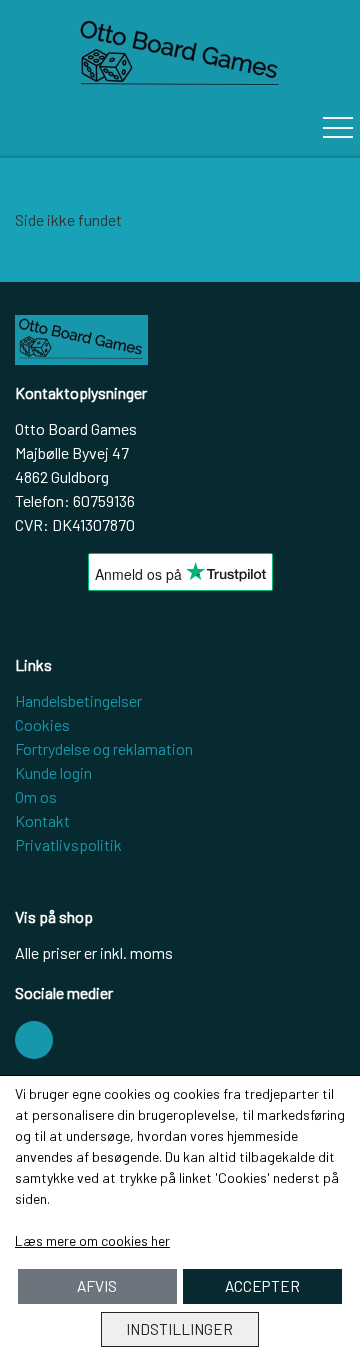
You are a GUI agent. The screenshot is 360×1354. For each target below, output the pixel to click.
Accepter (262, 1286)
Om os (36, 796)
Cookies (42, 724)
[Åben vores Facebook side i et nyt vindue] (34, 1040)
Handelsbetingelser (78, 700)
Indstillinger (179, 1329)
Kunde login (53, 772)
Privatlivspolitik (68, 844)
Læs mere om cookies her (92, 1240)
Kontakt (42, 820)
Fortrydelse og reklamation (104, 748)
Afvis (97, 1286)
